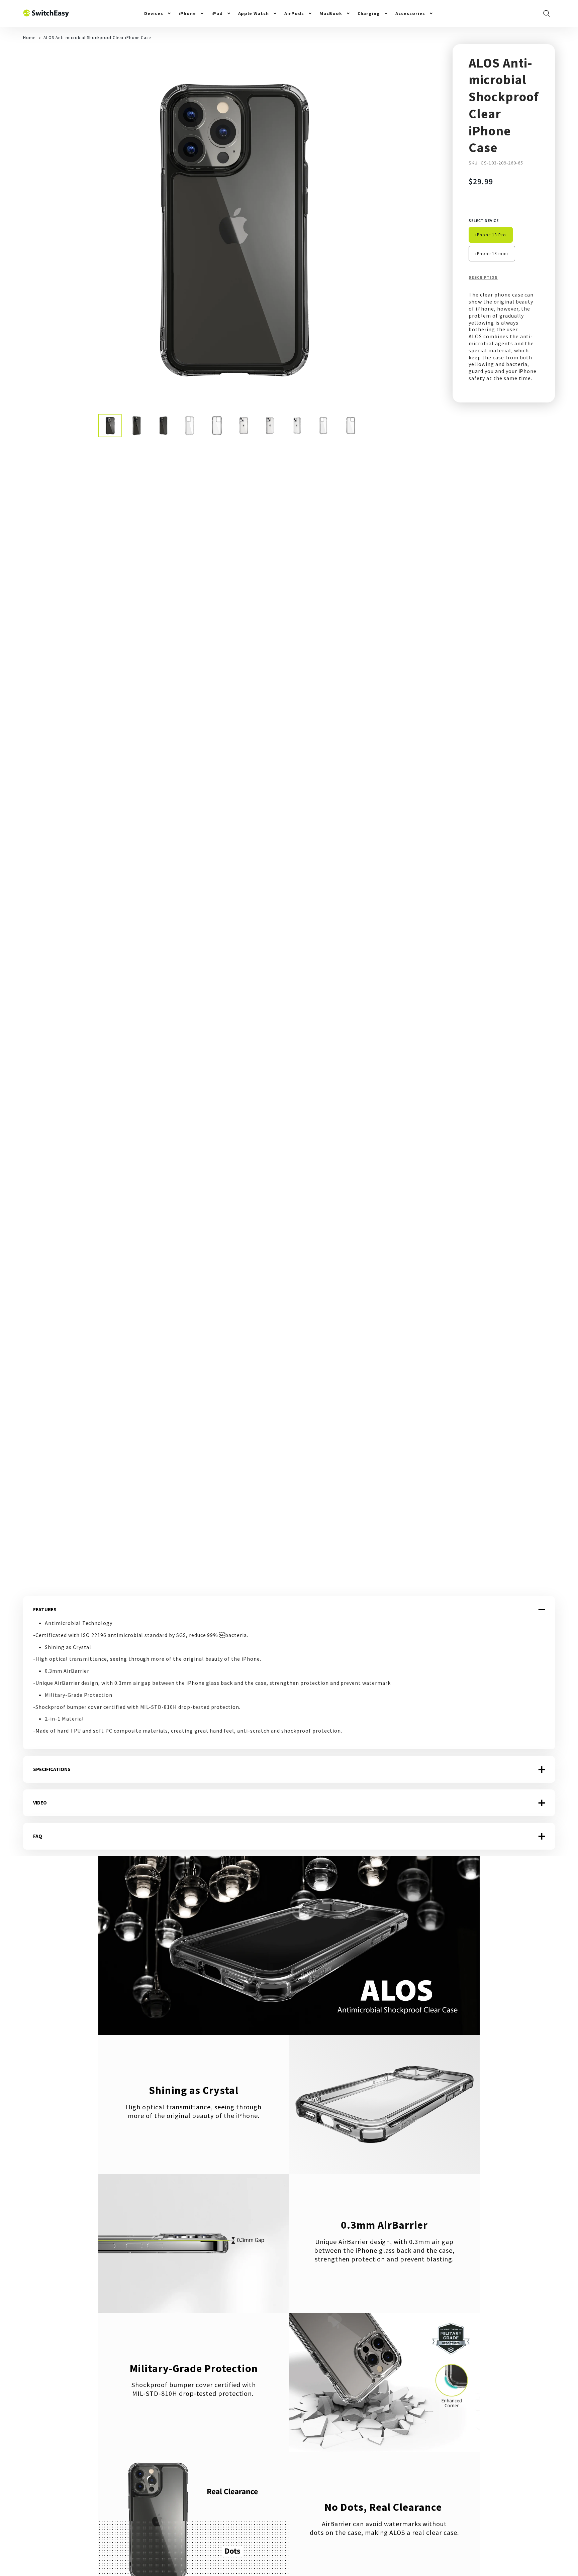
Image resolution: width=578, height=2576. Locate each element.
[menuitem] (158, 13)
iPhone (187, 13)
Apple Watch (254, 13)
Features (45, 1609)
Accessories (410, 13)
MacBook (331, 13)
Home (29, 37)
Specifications (52, 1769)
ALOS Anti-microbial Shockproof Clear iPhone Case (97, 37)
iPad (217, 13)
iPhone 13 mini (492, 253)
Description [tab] (483, 277)
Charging (369, 13)
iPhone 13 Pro (491, 235)
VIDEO (40, 1803)
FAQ (38, 1836)
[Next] (420, 229)
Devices (154, 13)
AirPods (294, 13)
